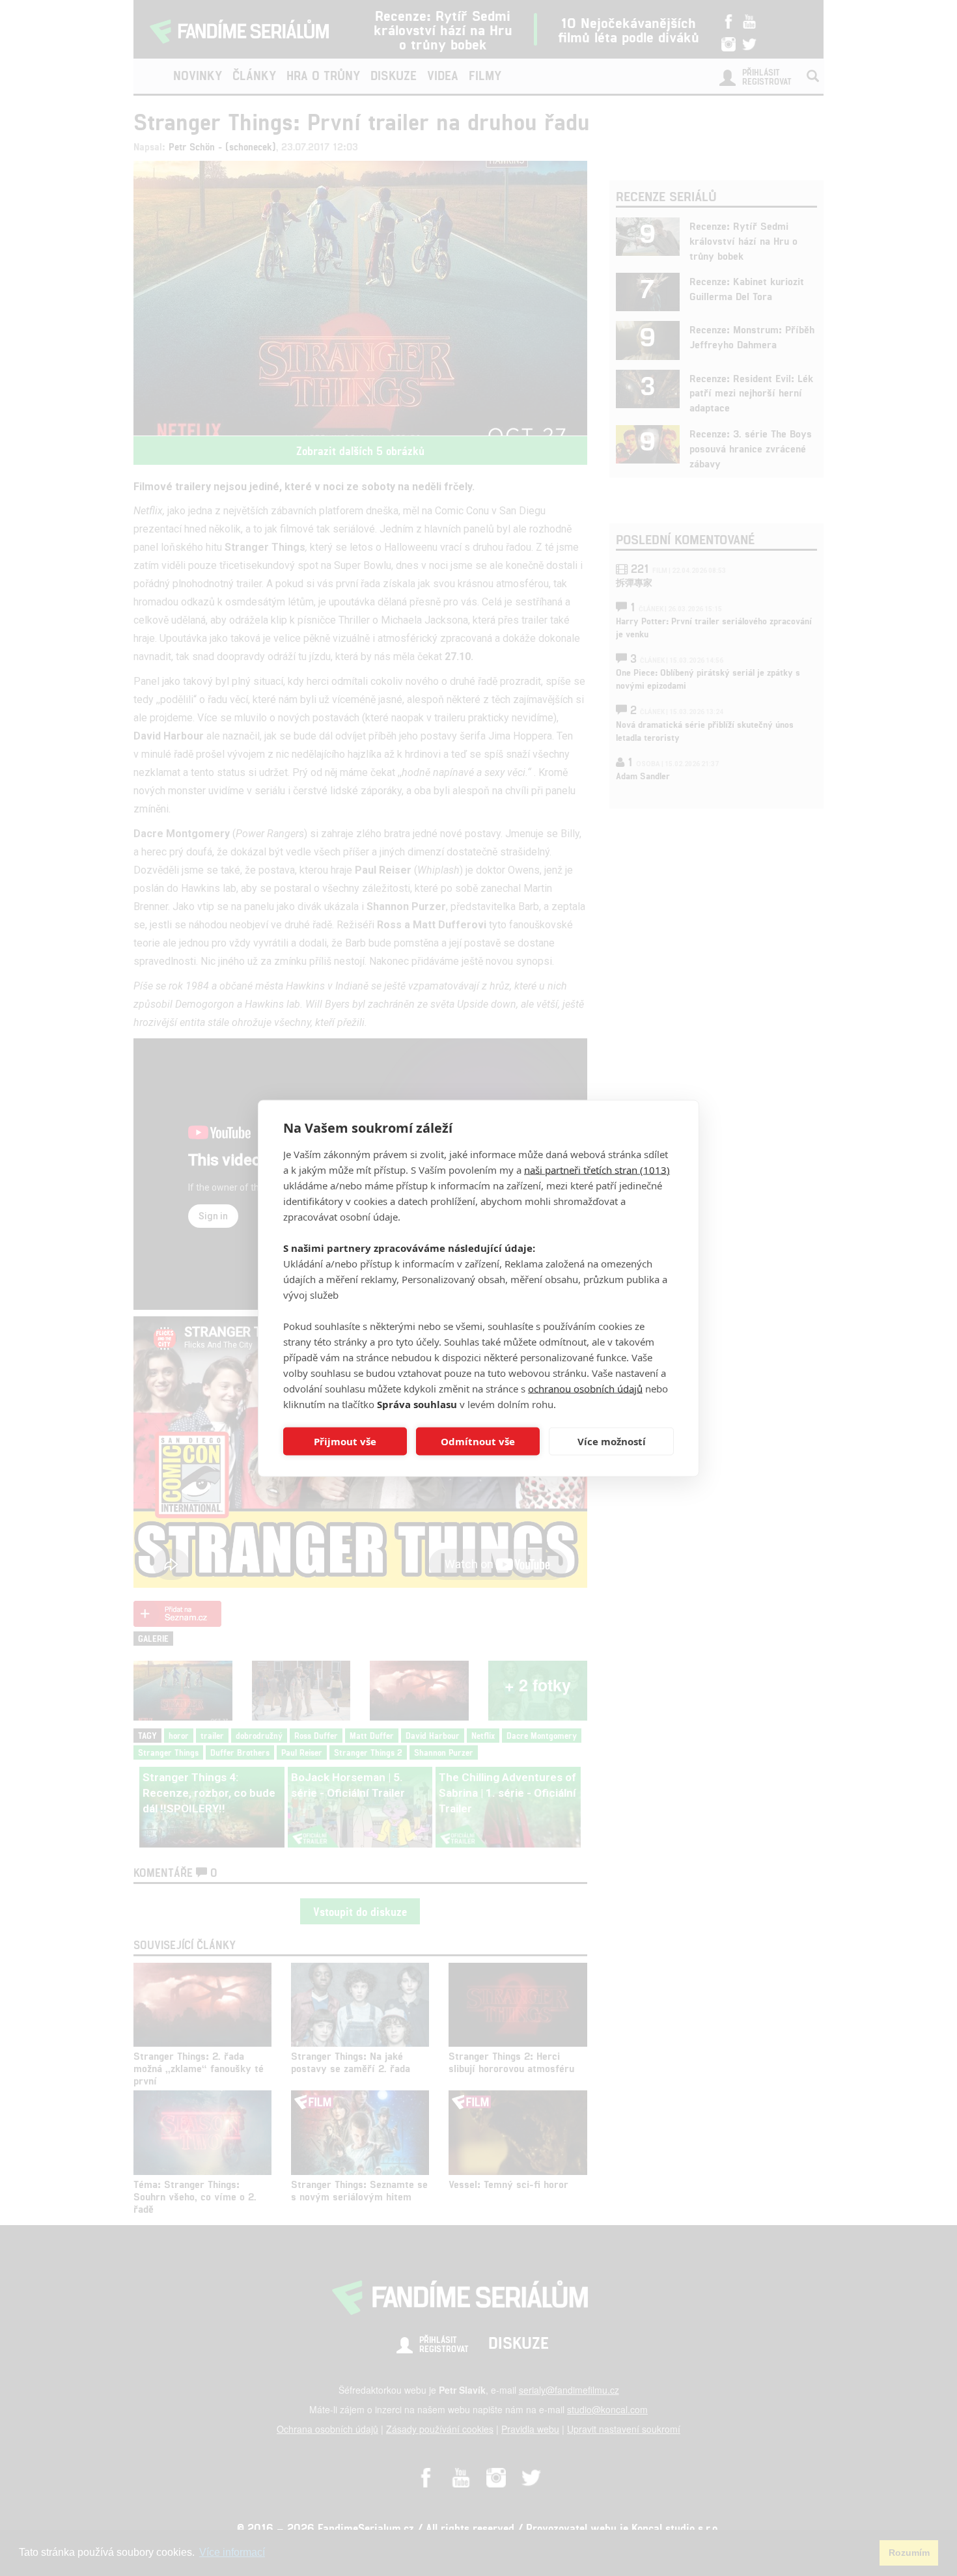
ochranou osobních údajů (585, 1388)
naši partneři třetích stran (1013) (597, 1169)
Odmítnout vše (478, 1441)
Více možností (612, 1441)
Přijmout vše (345, 1441)
